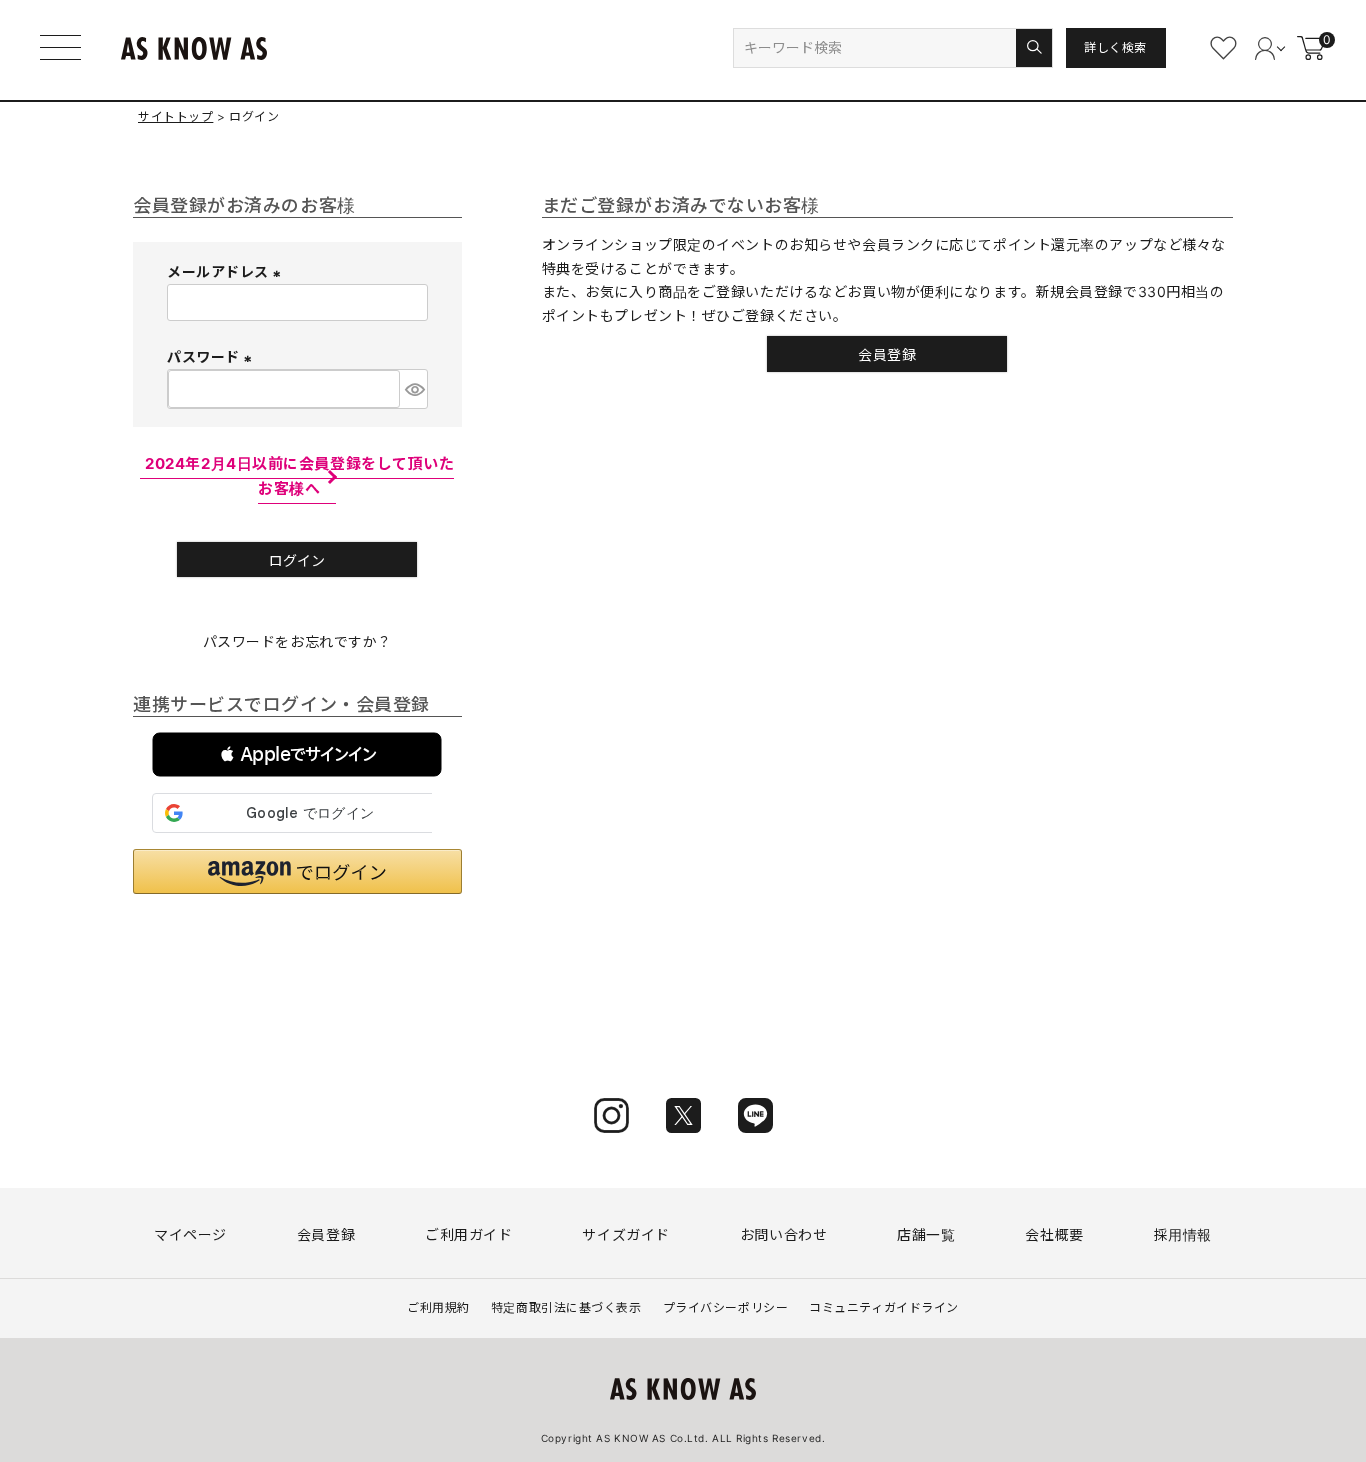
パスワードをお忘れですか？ (297, 641)
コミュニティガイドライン (884, 1307)
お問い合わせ (783, 1234)
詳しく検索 (1115, 47)
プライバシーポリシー (726, 1307)
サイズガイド (625, 1234)
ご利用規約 (438, 1307)
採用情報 (1183, 1234)
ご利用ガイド (468, 1234)
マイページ (190, 1234)
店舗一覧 (926, 1234)
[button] (297, 754)
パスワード (212, 356)
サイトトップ (175, 116)
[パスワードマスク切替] (413, 389)
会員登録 (326, 1234)
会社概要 (1054, 1234)
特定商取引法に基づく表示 (566, 1307)
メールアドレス (226, 271)
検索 (1033, 48)
